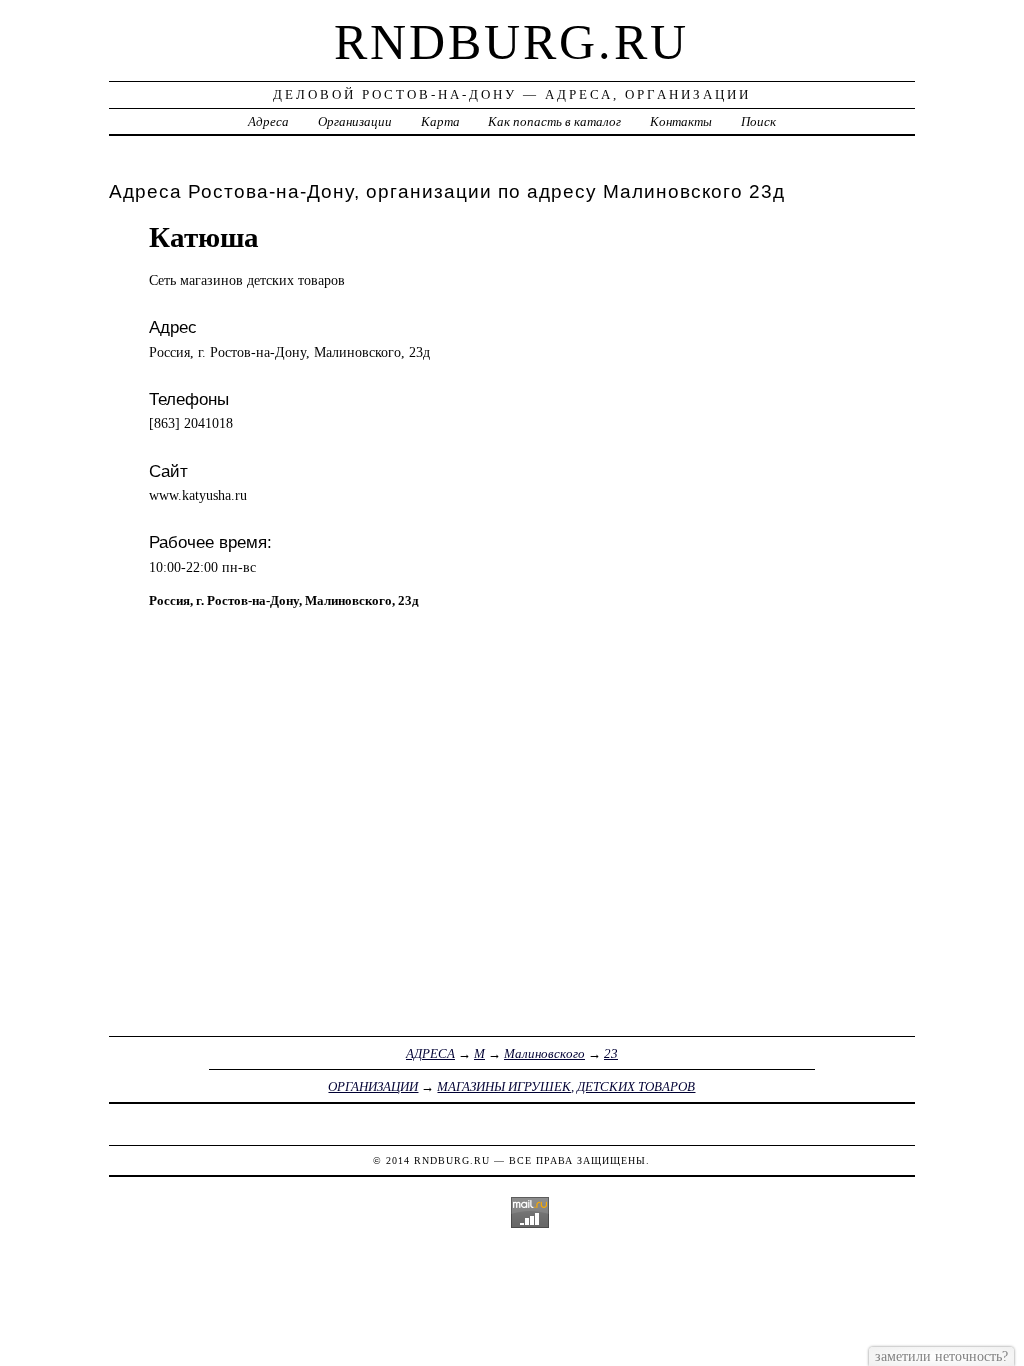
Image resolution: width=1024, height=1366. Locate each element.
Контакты (681, 121)
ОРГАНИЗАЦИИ (373, 1086)
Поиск (758, 121)
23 (611, 1053)
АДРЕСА (430, 1053)
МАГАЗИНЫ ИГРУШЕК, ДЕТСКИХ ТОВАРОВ (566, 1086)
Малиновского (544, 1053)
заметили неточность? (941, 1356)
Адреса (268, 121)
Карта (440, 121)
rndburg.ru (511, 42)
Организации (355, 121)
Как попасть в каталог (554, 121)
